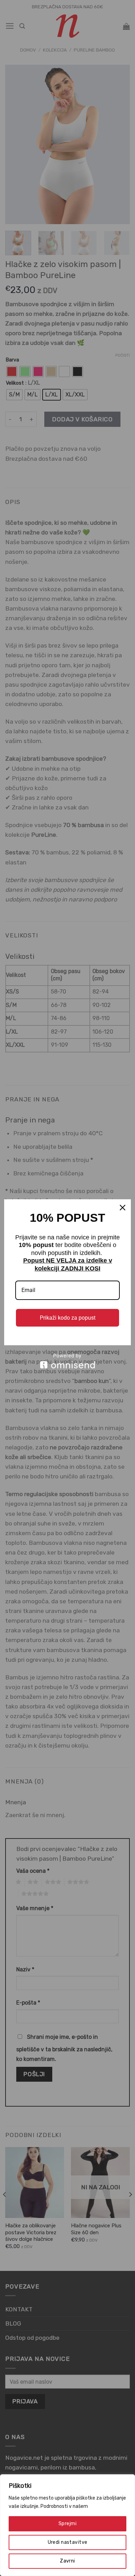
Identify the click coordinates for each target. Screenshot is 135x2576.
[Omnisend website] (67, 1361)
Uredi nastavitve (68, 2542)
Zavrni (67, 2561)
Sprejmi (67, 2524)
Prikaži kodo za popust (68, 1318)
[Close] (123, 1208)
